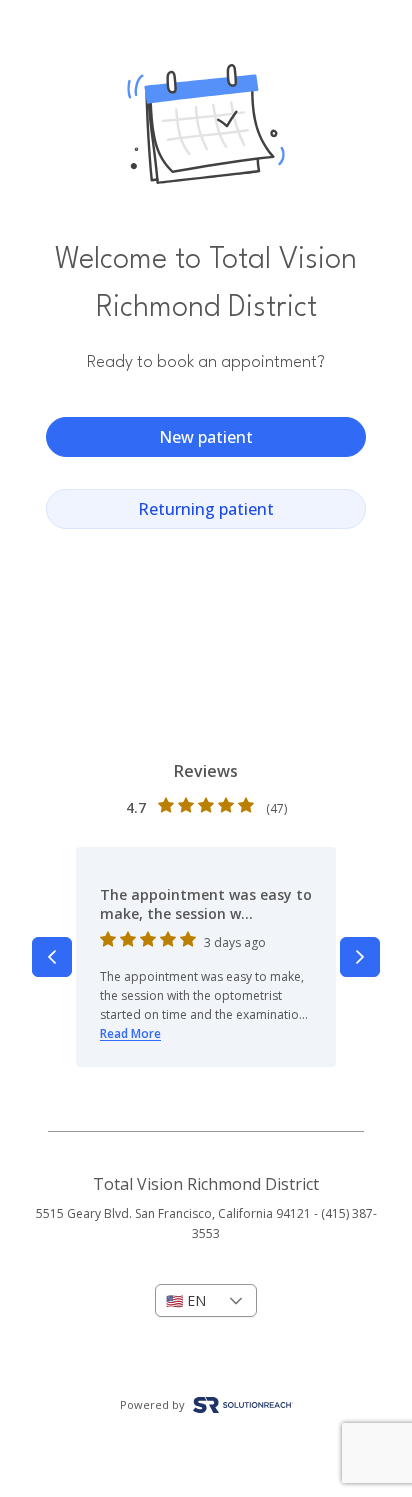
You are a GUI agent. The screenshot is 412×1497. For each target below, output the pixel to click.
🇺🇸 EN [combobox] (186, 1300)
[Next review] (360, 957)
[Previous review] (52, 957)
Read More (130, 1033)
